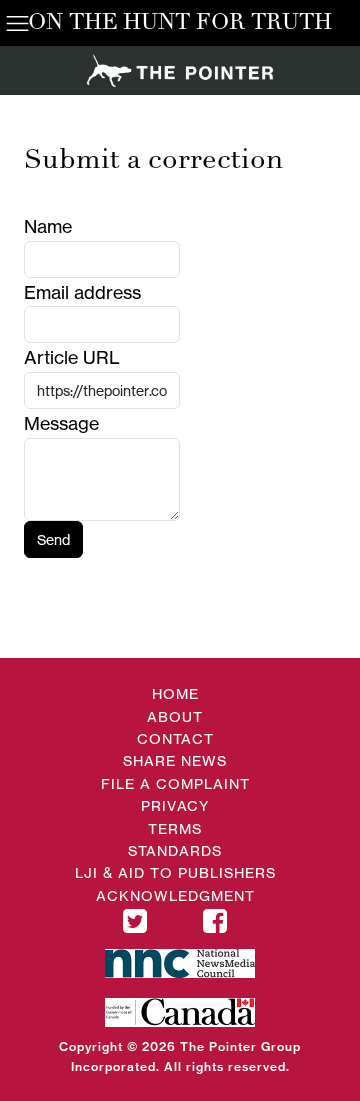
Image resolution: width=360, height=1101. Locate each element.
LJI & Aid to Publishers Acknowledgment (175, 883)
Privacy (175, 805)
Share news (175, 760)
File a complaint (175, 783)
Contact (175, 738)
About (175, 716)
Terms (175, 828)
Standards (175, 850)
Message (61, 423)
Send (53, 539)
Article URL (72, 357)
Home (175, 693)
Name (48, 226)
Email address (82, 292)
